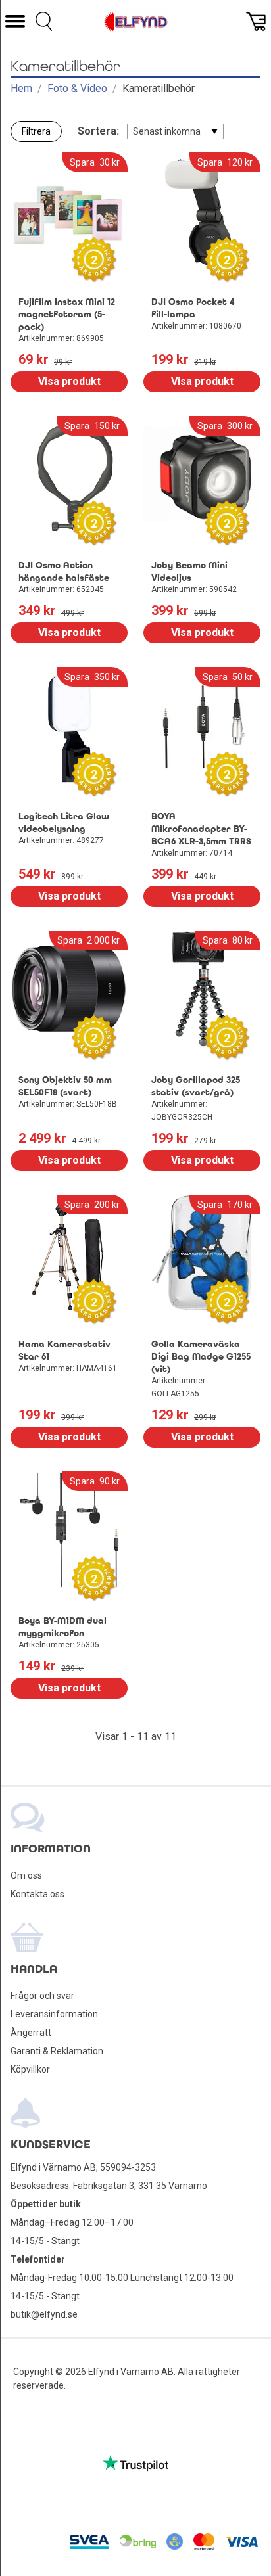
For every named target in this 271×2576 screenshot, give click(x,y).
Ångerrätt (31, 2033)
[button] (15, 21)
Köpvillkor (30, 2069)
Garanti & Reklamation (57, 2051)
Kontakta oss (37, 1894)
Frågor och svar (42, 1996)
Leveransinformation (54, 2014)
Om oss (26, 1875)
